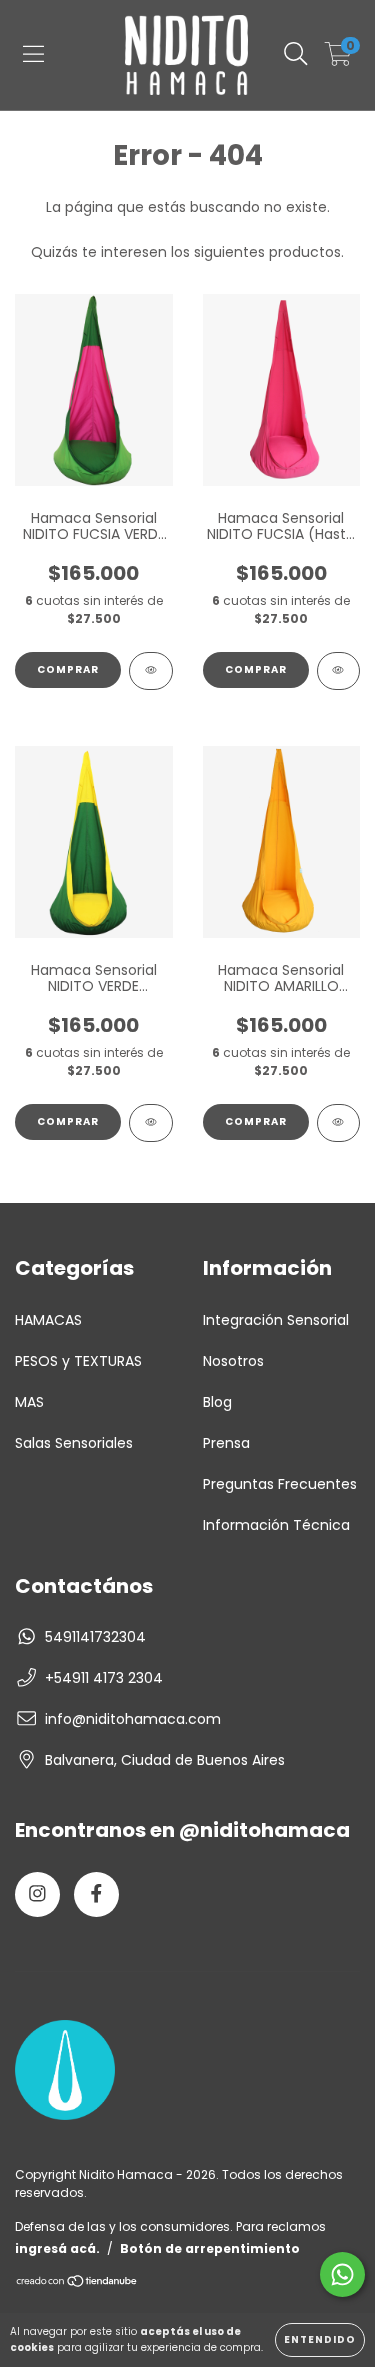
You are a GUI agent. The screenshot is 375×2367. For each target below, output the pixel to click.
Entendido (320, 2339)
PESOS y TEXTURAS (78, 1361)
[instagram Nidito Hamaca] (37, 1894)
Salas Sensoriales (74, 1443)
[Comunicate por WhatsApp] (342, 2274)
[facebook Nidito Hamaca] (96, 1894)
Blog (217, 1402)
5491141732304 (95, 1637)
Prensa (226, 1443)
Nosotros (233, 1361)
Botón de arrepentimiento (210, 2248)
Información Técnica (276, 1525)
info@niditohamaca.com (133, 1719)
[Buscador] (296, 55)
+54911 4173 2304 (104, 1678)
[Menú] (33, 55)
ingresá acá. (57, 2248)
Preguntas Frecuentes (280, 1484)
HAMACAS (48, 1320)
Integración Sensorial (276, 1320)
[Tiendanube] (77, 2283)
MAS (29, 1402)
